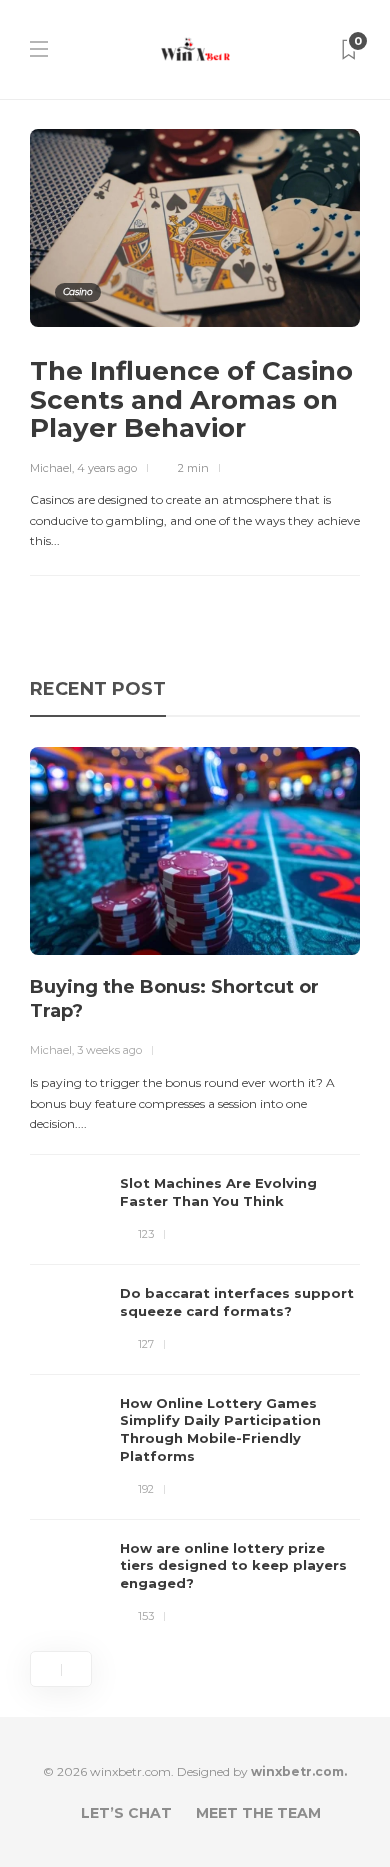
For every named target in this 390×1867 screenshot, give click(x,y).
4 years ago (107, 468)
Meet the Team (258, 1813)
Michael (51, 468)
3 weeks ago (109, 1050)
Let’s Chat (126, 1813)
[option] (195, 1186)
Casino (78, 291)
